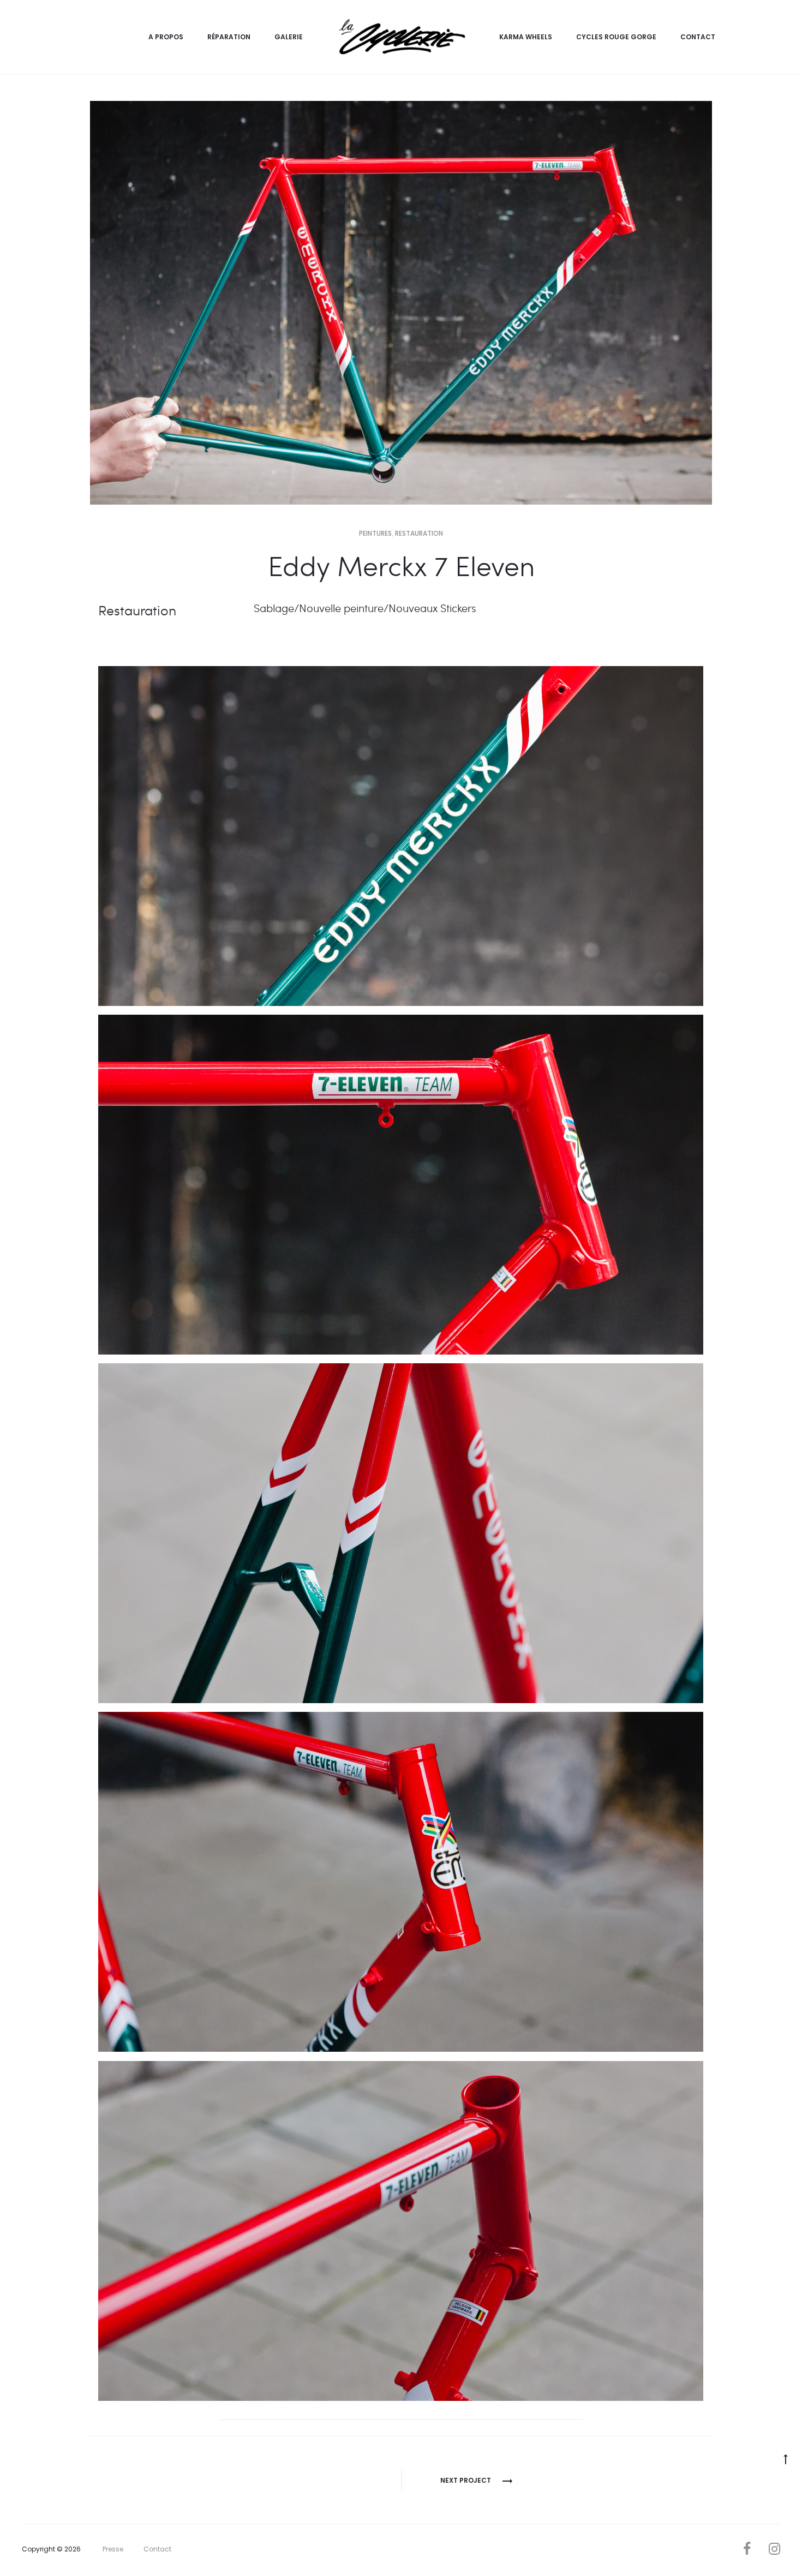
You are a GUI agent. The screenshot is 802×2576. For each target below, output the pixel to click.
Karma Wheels (526, 37)
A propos (166, 37)
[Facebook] (747, 2549)
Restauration (419, 533)
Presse (113, 2549)
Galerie (289, 37)
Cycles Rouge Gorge (616, 37)
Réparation (229, 37)
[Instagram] (774, 2549)
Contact (698, 37)
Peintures (375, 533)
